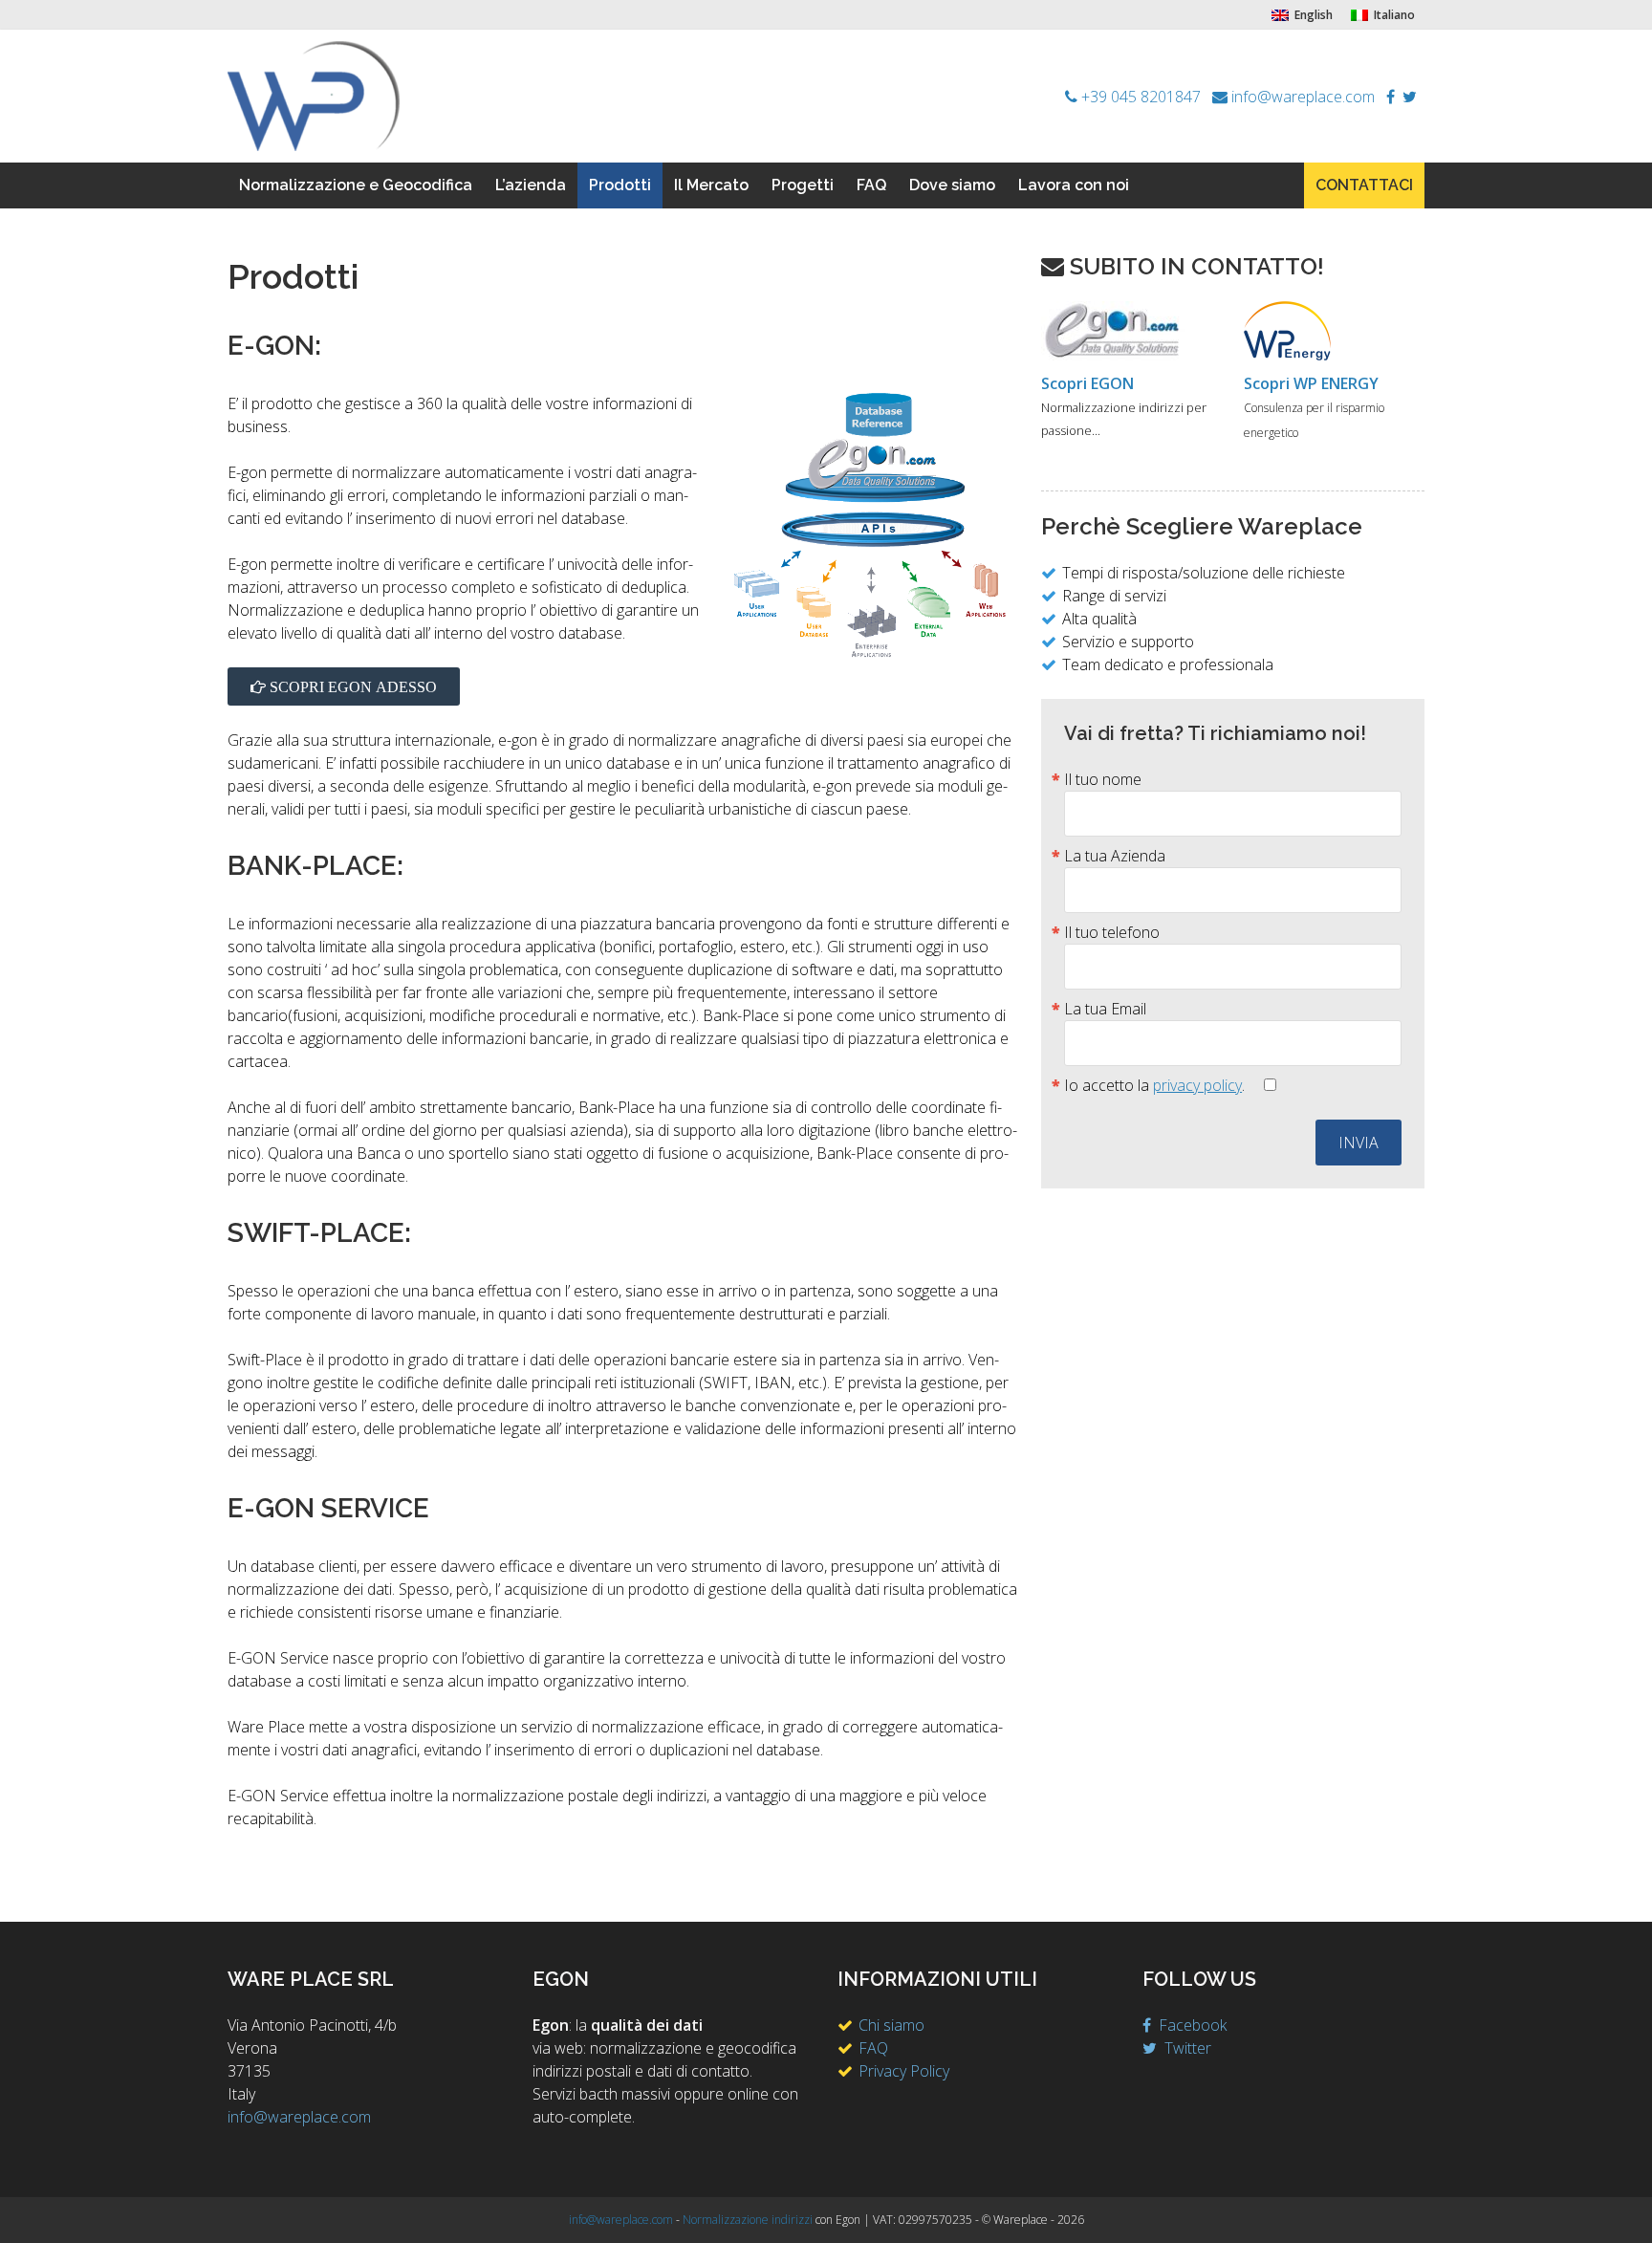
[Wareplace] (314, 95)
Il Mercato (711, 185)
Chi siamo (891, 2025)
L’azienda (531, 185)
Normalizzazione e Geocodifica (356, 185)
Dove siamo (952, 185)
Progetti (803, 185)
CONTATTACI (1364, 185)
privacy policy (1197, 1085)
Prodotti (620, 185)
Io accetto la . (1156, 1085)
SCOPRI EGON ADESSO (351, 686)
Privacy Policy (904, 2071)
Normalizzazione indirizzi (748, 2220)
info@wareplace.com (1303, 97)
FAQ (871, 185)
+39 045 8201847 (1139, 97)
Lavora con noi (1074, 185)
